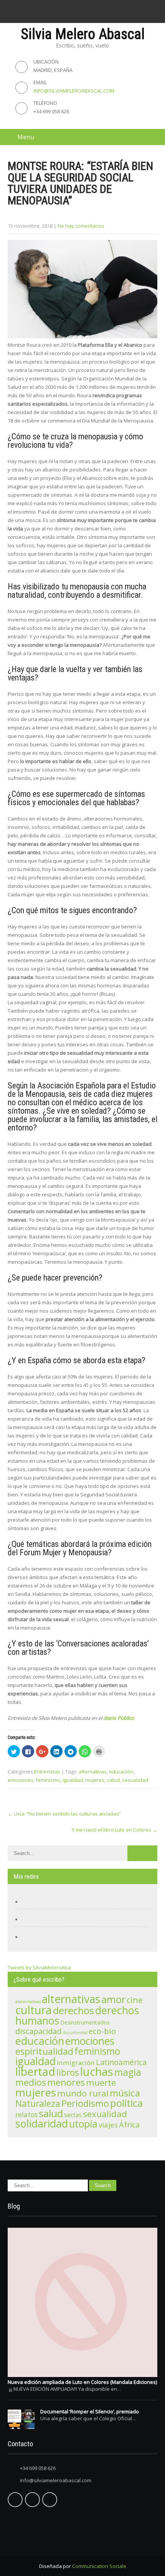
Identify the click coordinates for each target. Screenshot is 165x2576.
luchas (97, 2072)
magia (128, 2072)
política (126, 2103)
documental (75, 2033)
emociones (21, 1780)
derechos (73, 2011)
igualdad (73, 1780)
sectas (73, 2115)
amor (113, 1999)
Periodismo (85, 2103)
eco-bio (102, 2031)
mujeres (95, 1780)
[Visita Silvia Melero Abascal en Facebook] (29, 1902)
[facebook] (59, 11)
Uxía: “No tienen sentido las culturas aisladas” (64, 1814)
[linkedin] (90, 11)
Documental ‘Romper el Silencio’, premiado (90, 2411)
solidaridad (42, 2123)
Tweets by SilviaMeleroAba (39, 1967)
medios (31, 2082)
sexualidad (135, 1780)
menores (66, 2082)
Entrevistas (47, 1772)
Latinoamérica (121, 2062)
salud (113, 1780)
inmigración (76, 2063)
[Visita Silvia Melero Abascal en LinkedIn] (29, 1937)
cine (135, 2000)
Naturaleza (38, 2104)
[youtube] (106, 11)
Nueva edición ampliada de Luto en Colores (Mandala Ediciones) (82, 2382)
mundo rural (83, 2093)
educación (121, 1772)
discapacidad (38, 2031)
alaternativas (28, 2002)
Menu (26, 137)
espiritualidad (44, 2051)
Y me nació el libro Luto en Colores (115, 1830)
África (129, 2125)
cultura (34, 2010)
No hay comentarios (81, 226)
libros (68, 2072)
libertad (35, 2072)
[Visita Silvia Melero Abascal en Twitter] (29, 1919)
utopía (83, 2124)
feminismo (48, 1780)
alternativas (93, 1772)
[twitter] (75, 11)
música (125, 2093)
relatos (26, 2114)
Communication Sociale (99, 2566)
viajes (108, 2125)
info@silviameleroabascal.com (74, 91)
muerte (101, 2082)
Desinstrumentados (85, 2022)
